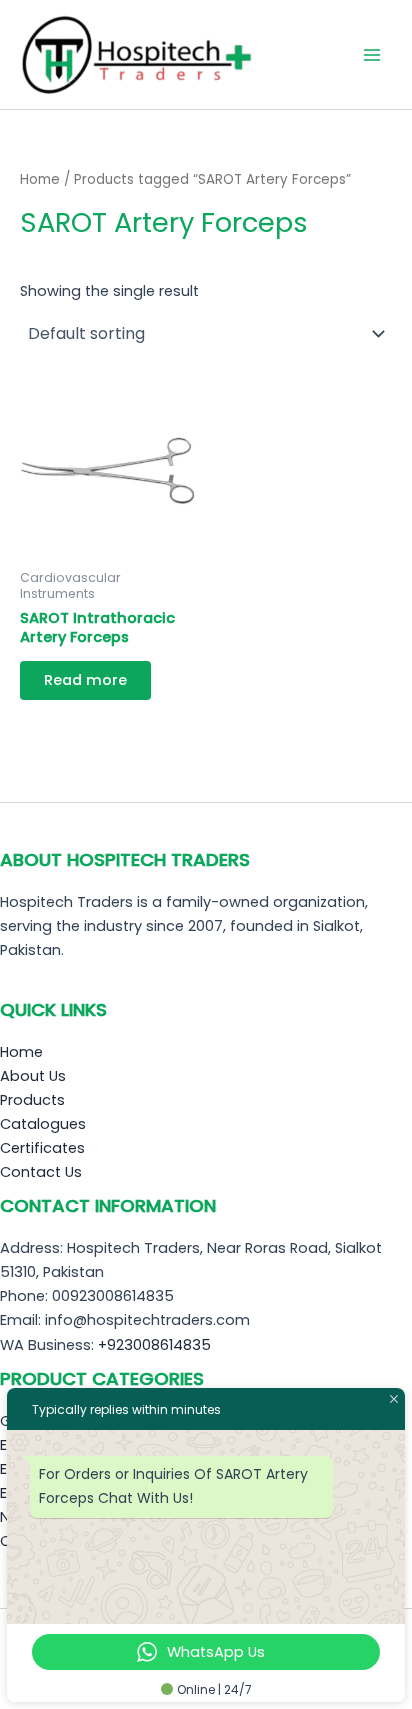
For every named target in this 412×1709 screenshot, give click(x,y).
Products (32, 1100)
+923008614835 (154, 1345)
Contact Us (41, 1172)
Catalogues (43, 1124)
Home (40, 179)
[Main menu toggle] (372, 54)
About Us (33, 1076)
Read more (85, 680)
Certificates (42, 1148)
